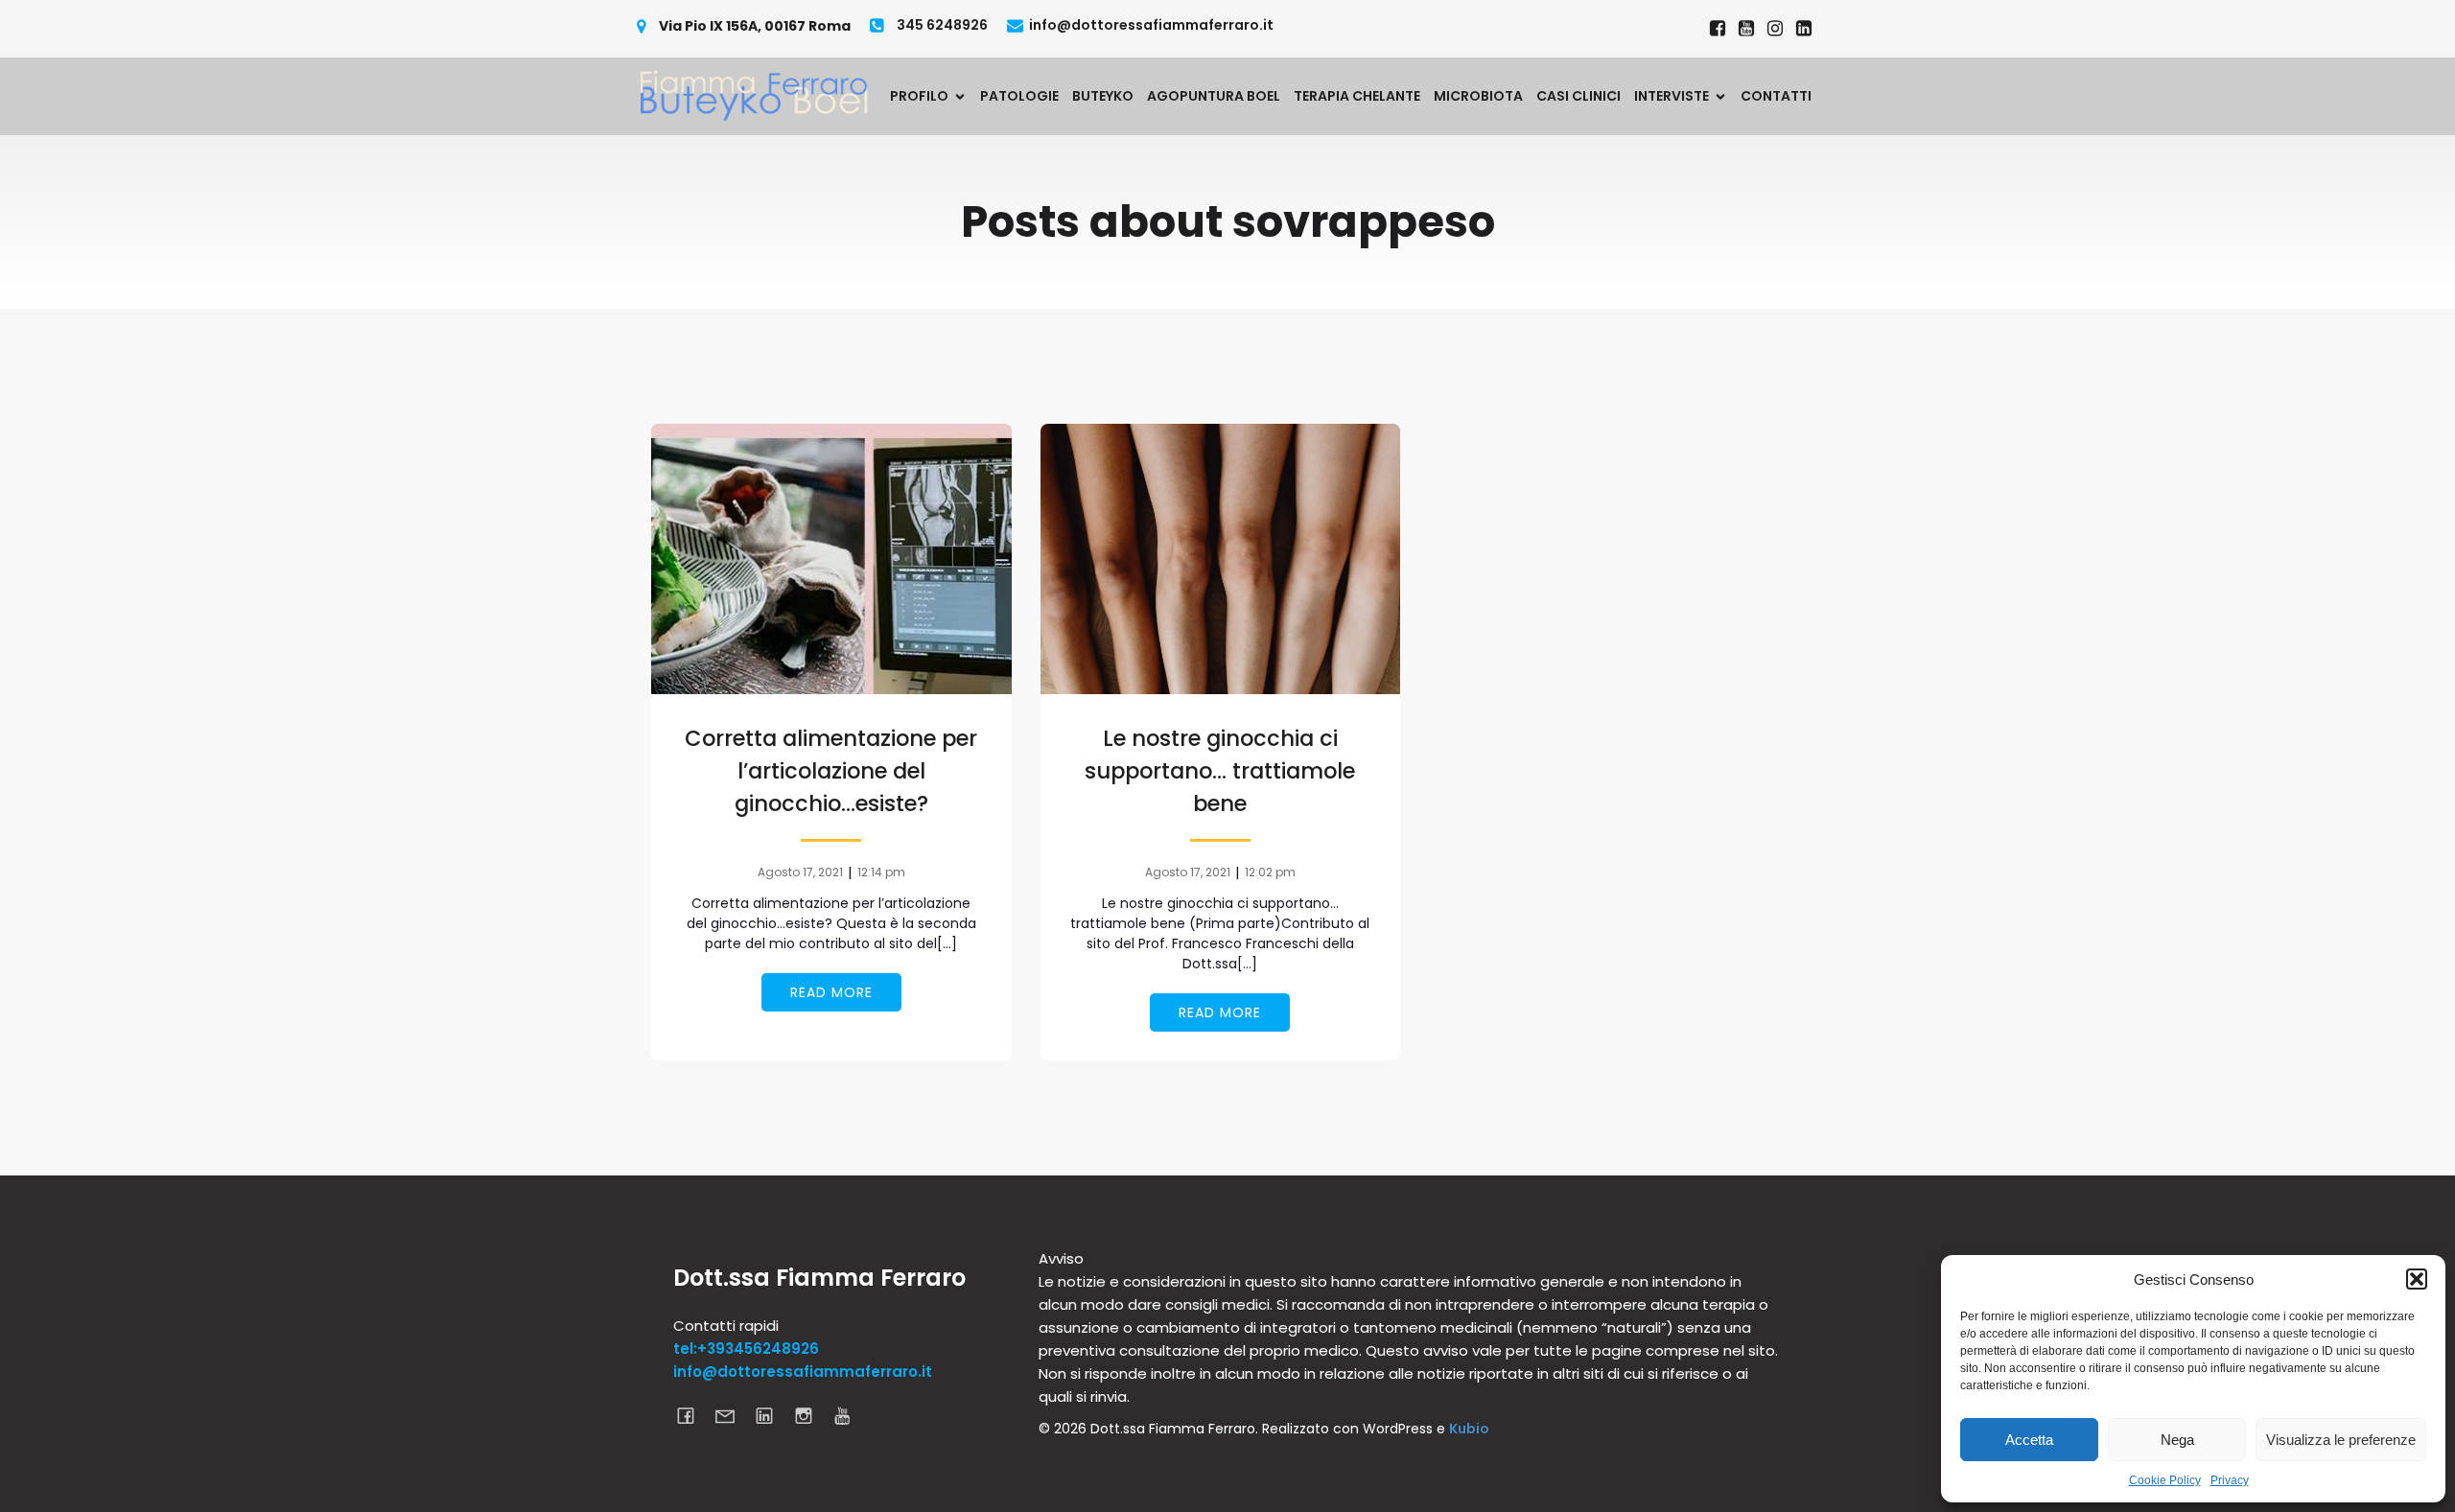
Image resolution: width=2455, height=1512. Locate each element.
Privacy (2230, 1480)
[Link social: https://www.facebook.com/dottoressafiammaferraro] (1718, 29)
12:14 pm (881, 872)
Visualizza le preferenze (2341, 1440)
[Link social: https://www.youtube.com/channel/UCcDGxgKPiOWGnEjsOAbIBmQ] (850, 1415)
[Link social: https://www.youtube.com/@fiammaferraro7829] (1746, 29)
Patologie (1019, 96)
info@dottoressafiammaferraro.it (803, 1372)
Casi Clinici (1578, 96)
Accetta (2029, 1440)
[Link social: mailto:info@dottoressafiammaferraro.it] (732, 1415)
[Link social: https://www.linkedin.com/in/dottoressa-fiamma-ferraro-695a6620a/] (1804, 29)
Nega (2177, 1440)
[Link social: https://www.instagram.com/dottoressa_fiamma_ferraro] (1775, 29)
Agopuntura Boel (1214, 96)
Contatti (1776, 96)
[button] (2417, 1279)
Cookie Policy (2165, 1480)
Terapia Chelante (1357, 96)
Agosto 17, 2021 (800, 872)
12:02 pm (1270, 872)
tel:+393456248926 (746, 1349)
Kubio (1469, 1429)
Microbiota (1478, 96)
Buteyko (1103, 96)
